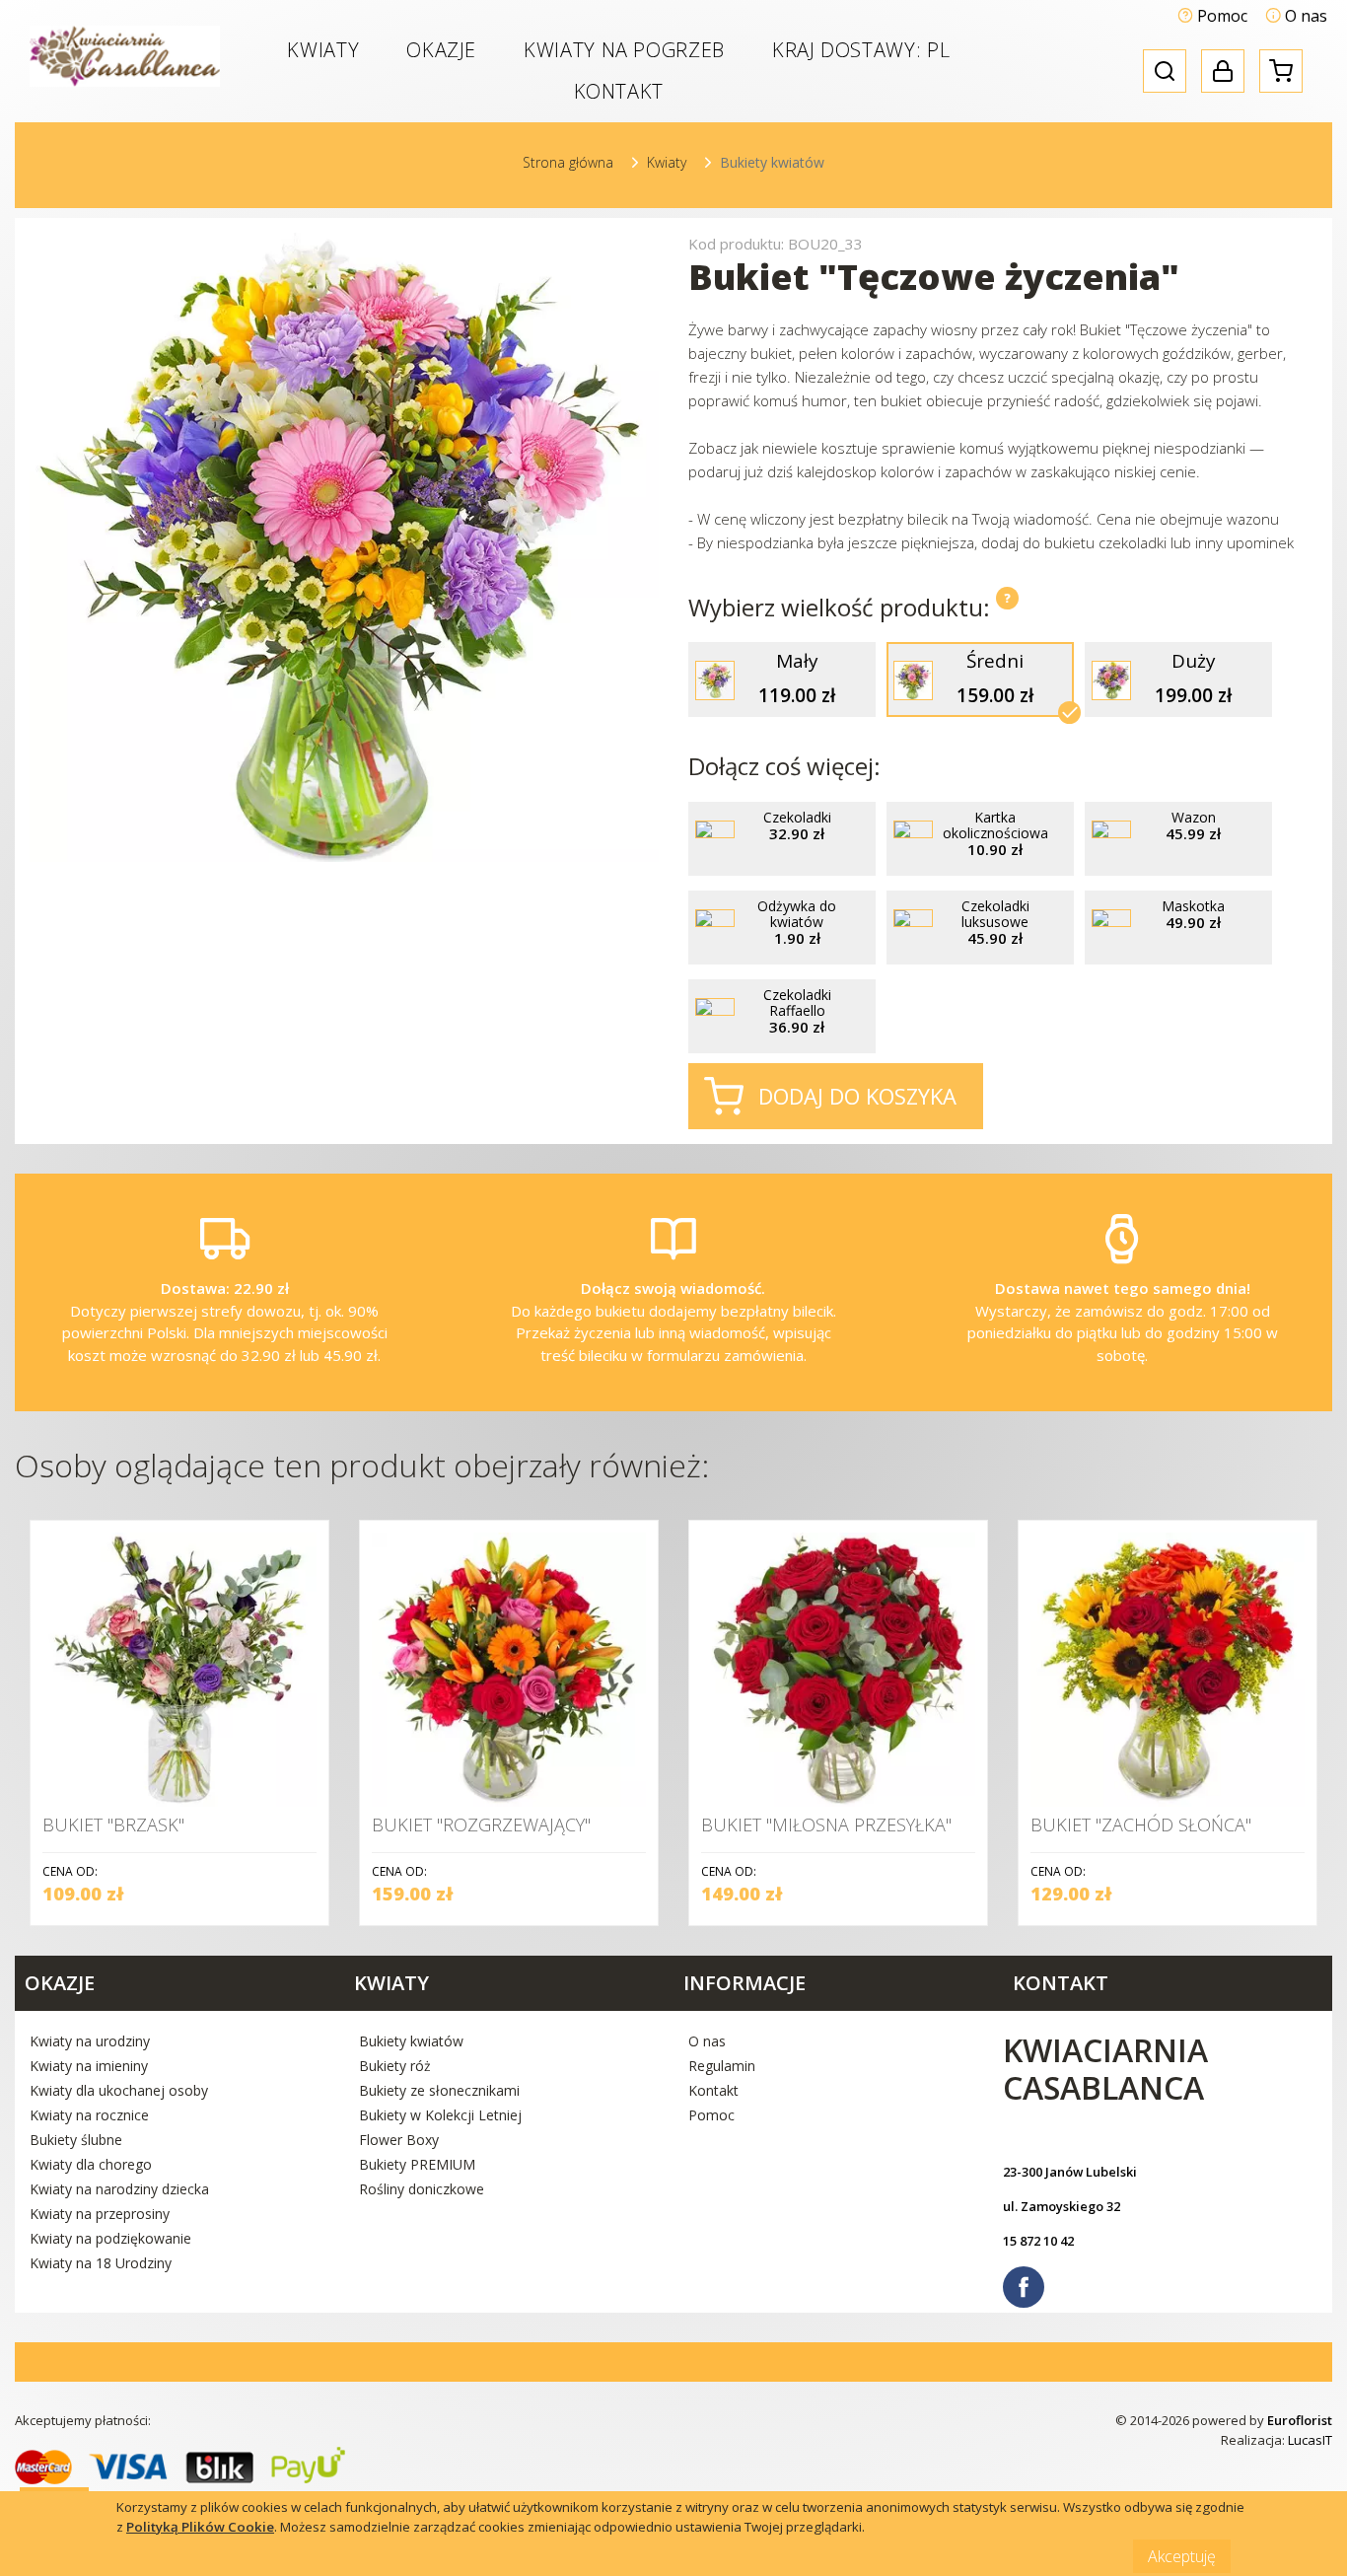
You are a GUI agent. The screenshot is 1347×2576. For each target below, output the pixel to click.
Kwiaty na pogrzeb (624, 50)
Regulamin (722, 2066)
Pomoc (1220, 16)
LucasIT (1310, 2440)
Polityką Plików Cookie (200, 2527)
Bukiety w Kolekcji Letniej (440, 2115)
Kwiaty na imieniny (89, 2066)
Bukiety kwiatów (411, 2041)
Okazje (441, 50)
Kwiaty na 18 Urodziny (101, 2263)
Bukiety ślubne (76, 2140)
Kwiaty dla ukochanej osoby (119, 2090)
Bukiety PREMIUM (417, 2164)
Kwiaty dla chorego (91, 2164)
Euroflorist (1300, 2420)
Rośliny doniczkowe (422, 2189)
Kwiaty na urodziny (90, 2041)
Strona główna (568, 162)
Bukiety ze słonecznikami (439, 2090)
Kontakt (619, 91)
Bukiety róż (395, 2066)
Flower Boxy (399, 2140)
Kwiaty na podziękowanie (110, 2238)
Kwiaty (323, 50)
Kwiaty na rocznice (89, 2115)
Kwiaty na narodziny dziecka (119, 2189)
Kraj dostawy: (861, 50)
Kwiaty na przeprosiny (100, 2214)
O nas (1304, 16)
